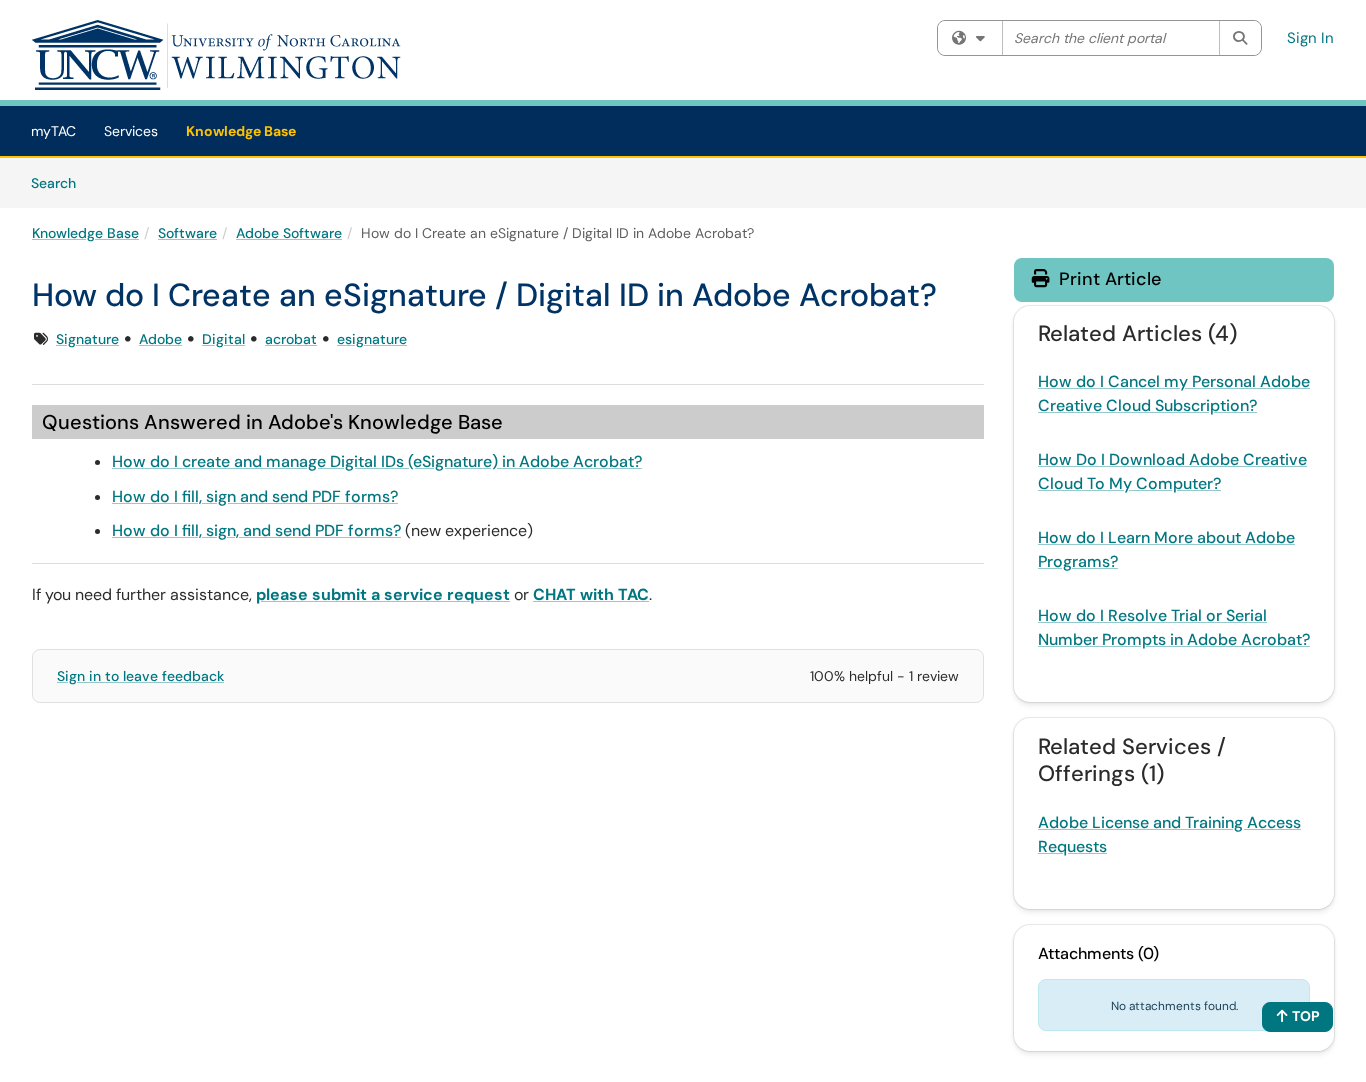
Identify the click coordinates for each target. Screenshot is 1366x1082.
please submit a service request (383, 594)
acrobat (291, 339)
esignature (372, 339)
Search (60, 182)
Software (187, 233)
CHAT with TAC (591, 594)
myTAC (53, 131)
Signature (87, 339)
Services (131, 131)
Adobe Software (289, 233)
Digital (223, 339)
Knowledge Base (241, 131)
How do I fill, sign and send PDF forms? (255, 496)
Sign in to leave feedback (140, 676)
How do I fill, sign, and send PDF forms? (256, 530)
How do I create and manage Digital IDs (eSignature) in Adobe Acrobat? (377, 461)
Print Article (1107, 279)
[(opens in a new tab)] (217, 55)
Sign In (1310, 38)
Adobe (160, 339)
